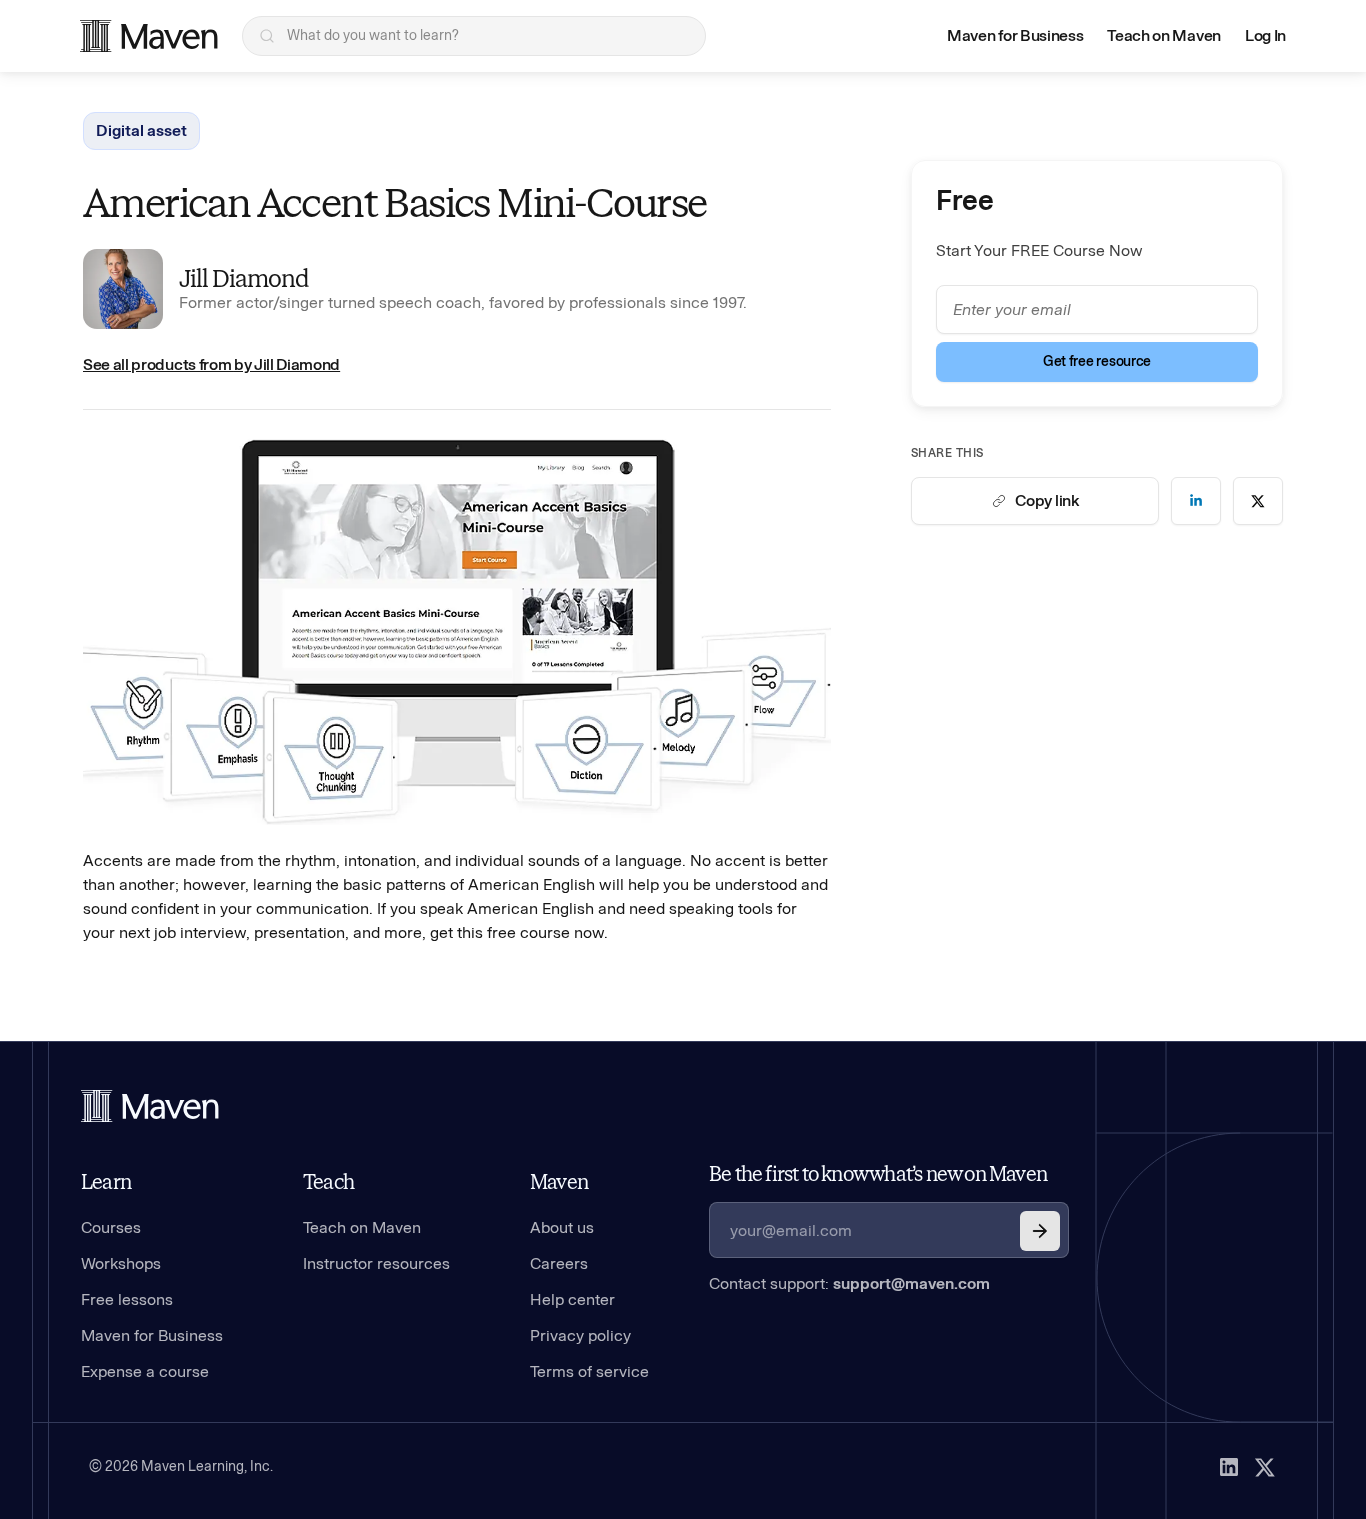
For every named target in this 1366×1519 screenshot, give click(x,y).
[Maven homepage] (149, 36)
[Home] (150, 1106)
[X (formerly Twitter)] (1265, 1467)
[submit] (1040, 1231)
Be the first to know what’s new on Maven (878, 1174)
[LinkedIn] (1229, 1467)
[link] (1196, 501)
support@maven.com (911, 1283)
